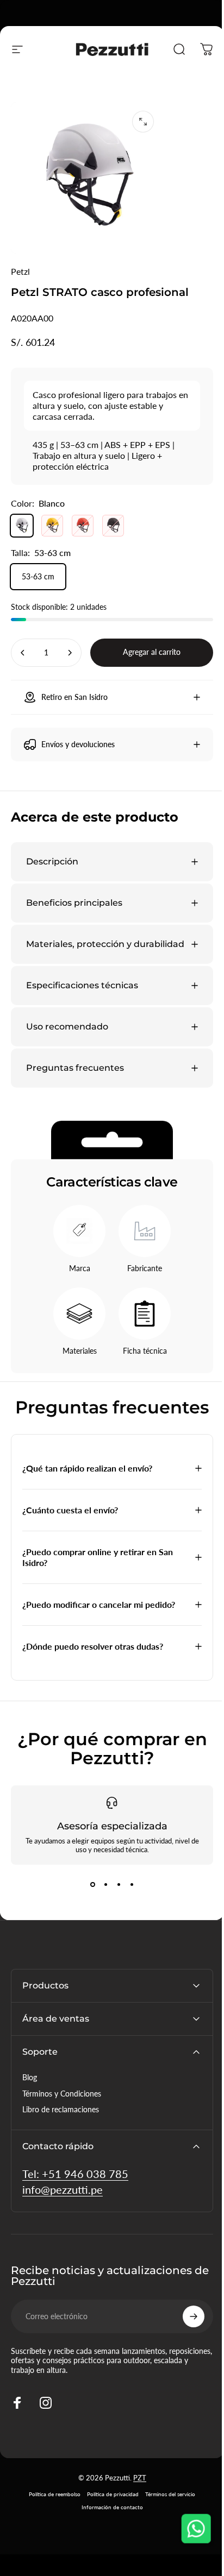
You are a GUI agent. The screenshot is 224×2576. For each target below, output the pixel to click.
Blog (30, 2080)
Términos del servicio (166, 2497)
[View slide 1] (89, 1887)
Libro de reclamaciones (61, 2112)
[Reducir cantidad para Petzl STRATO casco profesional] (23, 653)
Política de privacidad (109, 2497)
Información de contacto (108, 2510)
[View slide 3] (115, 1887)
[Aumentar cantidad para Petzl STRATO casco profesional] (70, 653)
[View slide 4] (128, 1887)
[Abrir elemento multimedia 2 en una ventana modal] (143, 122)
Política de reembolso (51, 2497)
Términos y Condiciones (62, 2096)
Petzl (20, 271)
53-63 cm (38, 576)
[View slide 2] (102, 1887)
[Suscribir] (185, 2319)
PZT (135, 2480)
